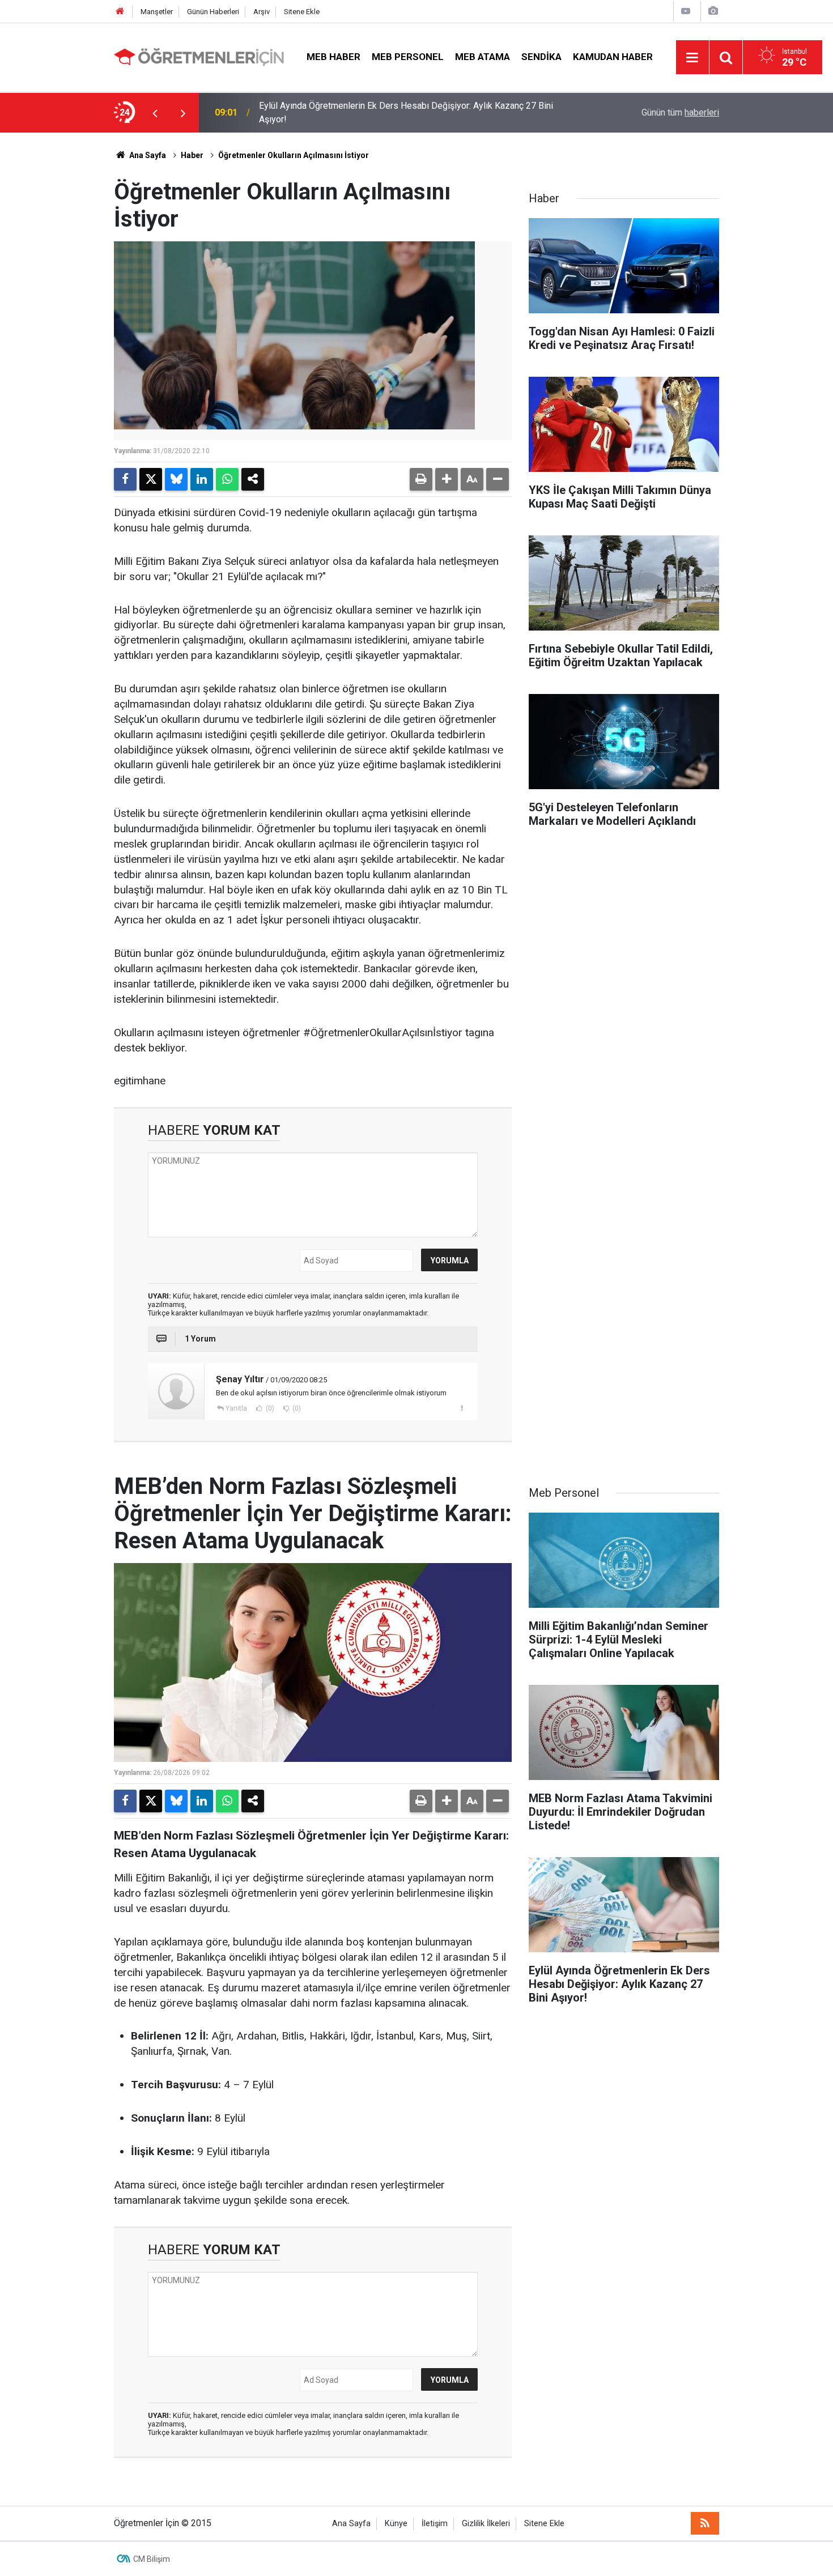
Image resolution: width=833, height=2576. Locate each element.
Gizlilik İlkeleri (486, 2524)
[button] (447, 479)
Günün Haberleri (213, 12)
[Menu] (692, 58)
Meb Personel (408, 57)
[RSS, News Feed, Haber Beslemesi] (705, 2523)
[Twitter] (151, 479)
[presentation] (155, 113)
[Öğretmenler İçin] (199, 56)
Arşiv (262, 12)
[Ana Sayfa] (120, 12)
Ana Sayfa (147, 155)
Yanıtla (236, 1408)
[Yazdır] (421, 479)
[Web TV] (686, 11)
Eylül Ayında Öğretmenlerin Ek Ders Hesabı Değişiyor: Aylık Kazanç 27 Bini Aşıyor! (406, 112)
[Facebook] (125, 479)
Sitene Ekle (302, 12)
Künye (396, 2524)
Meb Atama (483, 57)
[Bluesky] (176, 479)
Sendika (541, 57)
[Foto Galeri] (713, 11)
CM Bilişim (152, 2559)
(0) (269, 1408)
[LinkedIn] (202, 479)
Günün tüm (680, 112)
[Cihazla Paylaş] (253, 479)
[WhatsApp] (227, 479)
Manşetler (157, 12)
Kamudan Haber (613, 57)
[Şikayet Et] (462, 1408)
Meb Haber (333, 57)
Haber (192, 155)
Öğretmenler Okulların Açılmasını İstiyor (294, 155)
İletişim (435, 2524)
